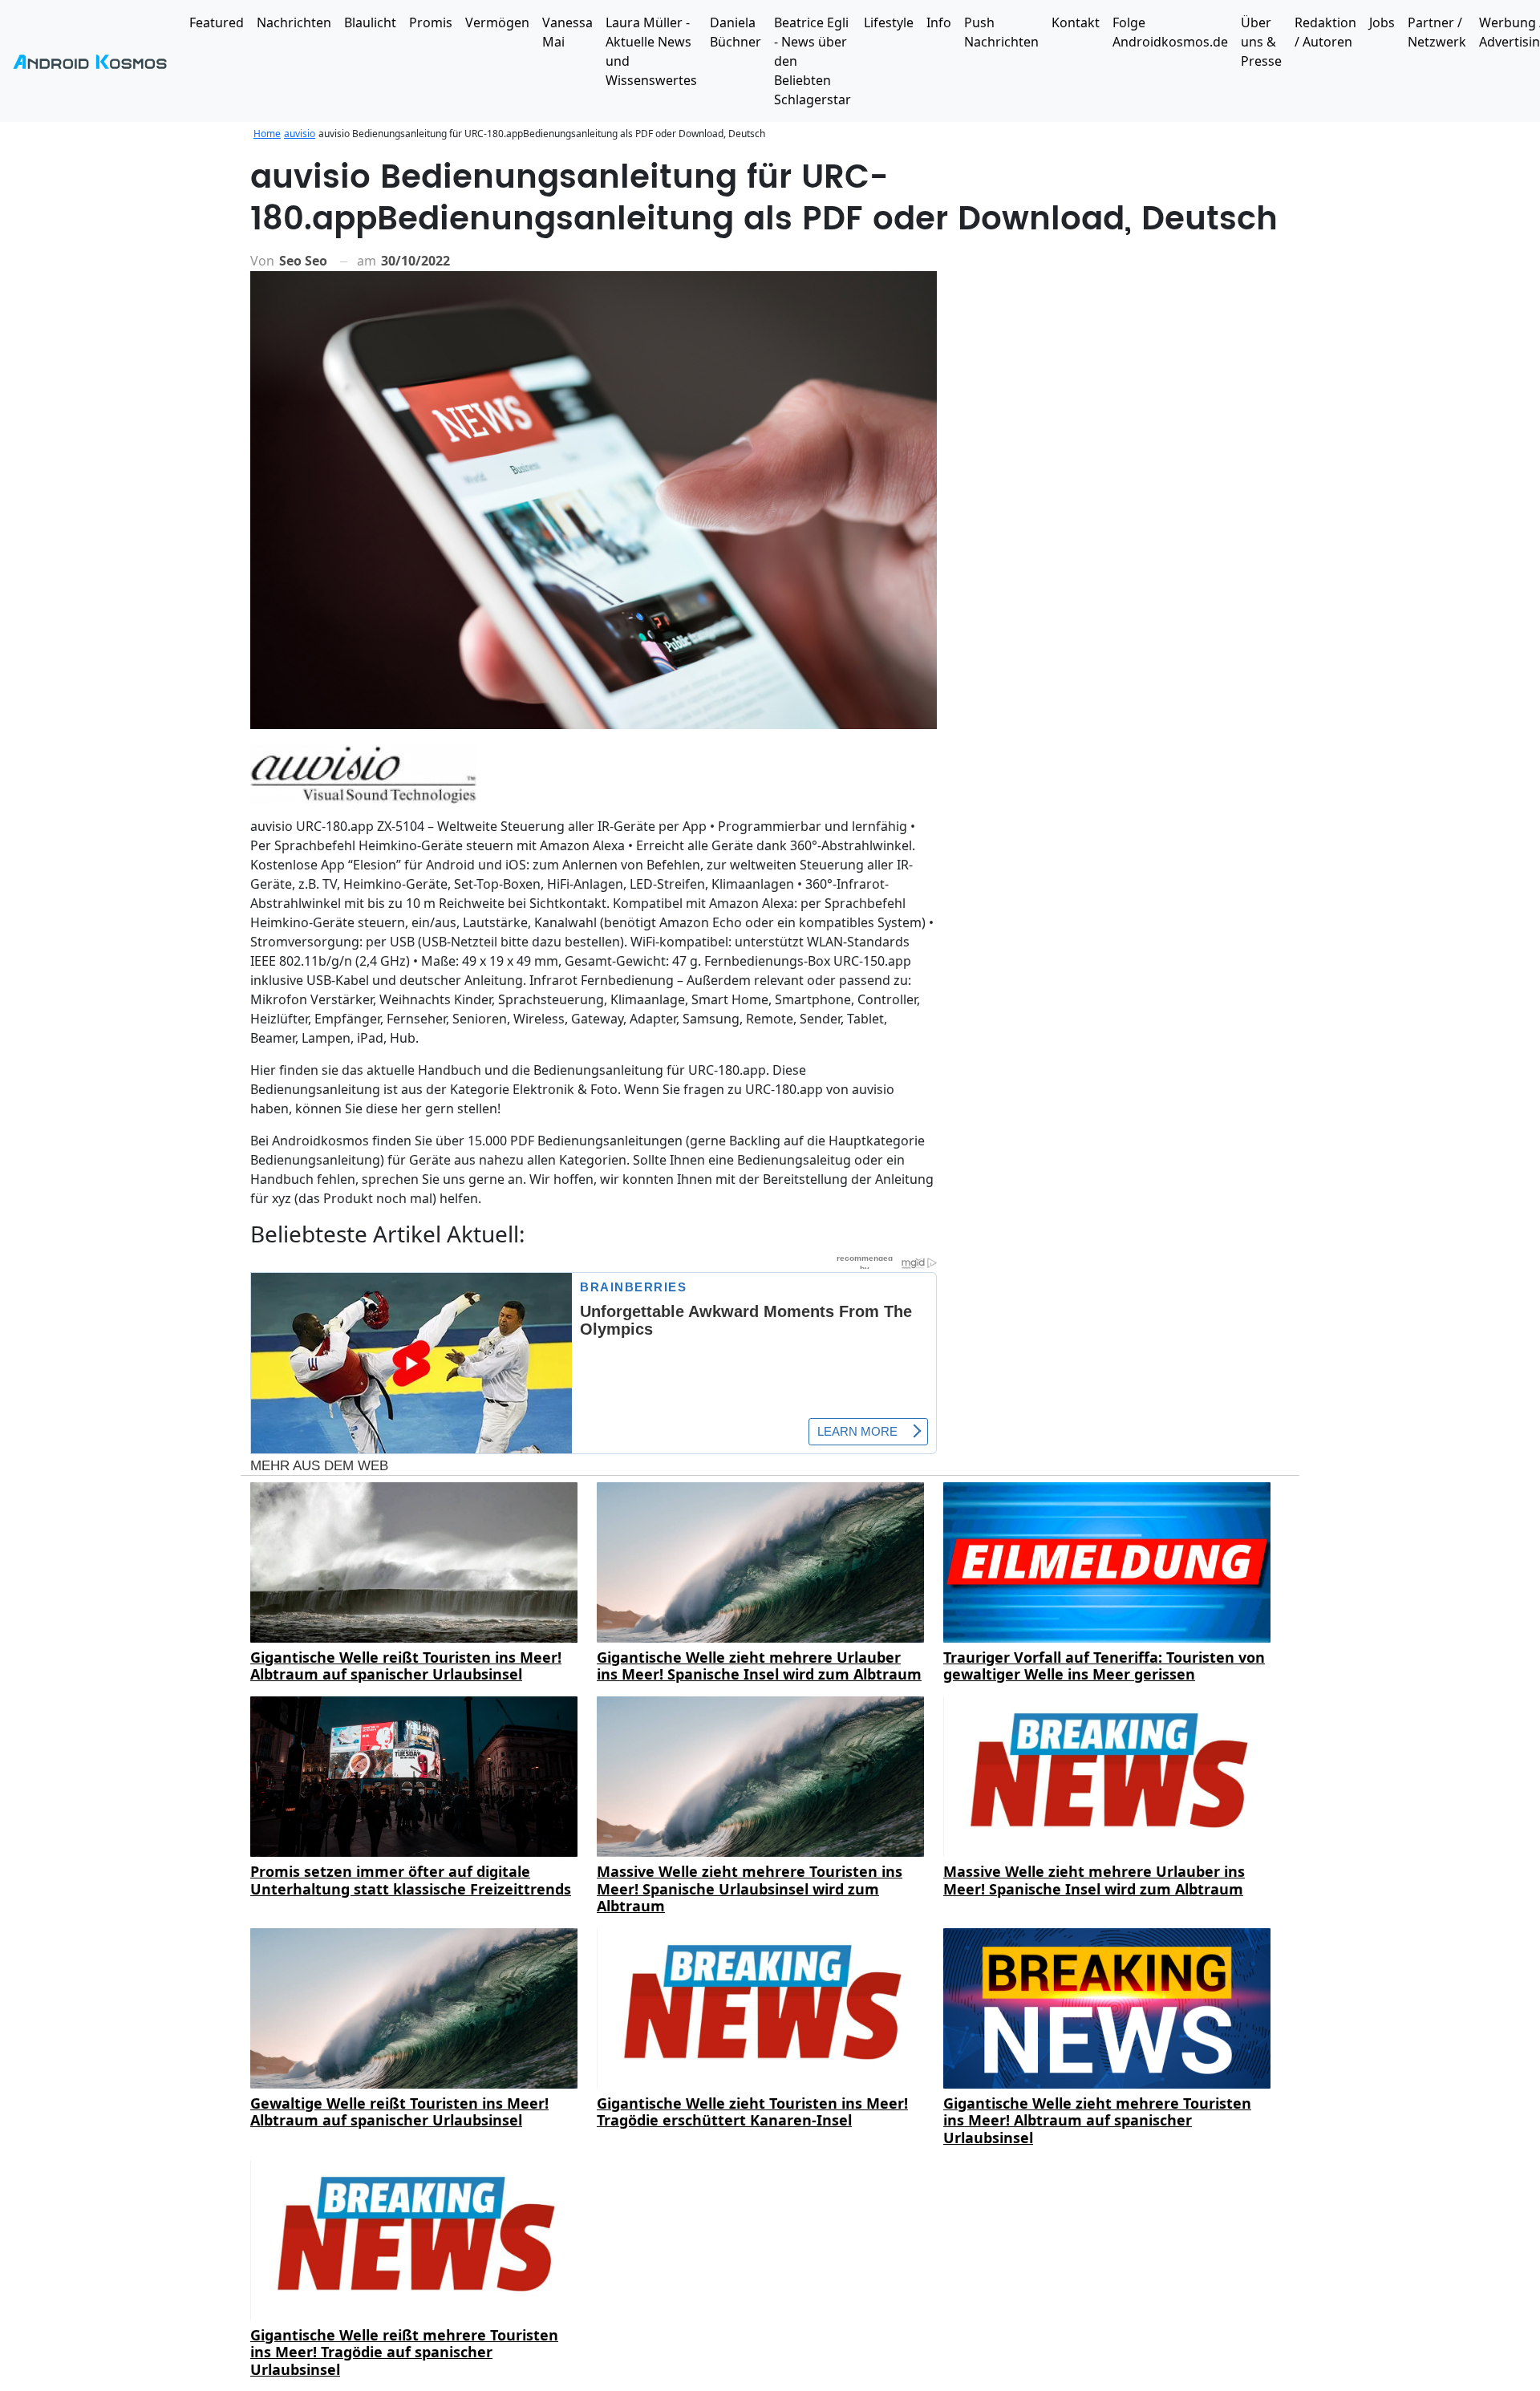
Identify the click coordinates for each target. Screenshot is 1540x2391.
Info (939, 22)
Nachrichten (294, 22)
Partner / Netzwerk (1437, 32)
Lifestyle (889, 22)
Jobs (1382, 22)
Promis (431, 22)
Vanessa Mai (567, 32)
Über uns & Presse (1261, 42)
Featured (217, 22)
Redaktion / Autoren (1325, 32)
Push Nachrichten (1001, 32)
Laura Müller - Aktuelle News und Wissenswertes (651, 51)
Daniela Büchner (736, 32)
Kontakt (1076, 22)
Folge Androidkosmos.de (1170, 32)
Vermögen (497, 22)
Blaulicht (370, 22)
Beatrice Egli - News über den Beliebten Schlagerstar (813, 61)
